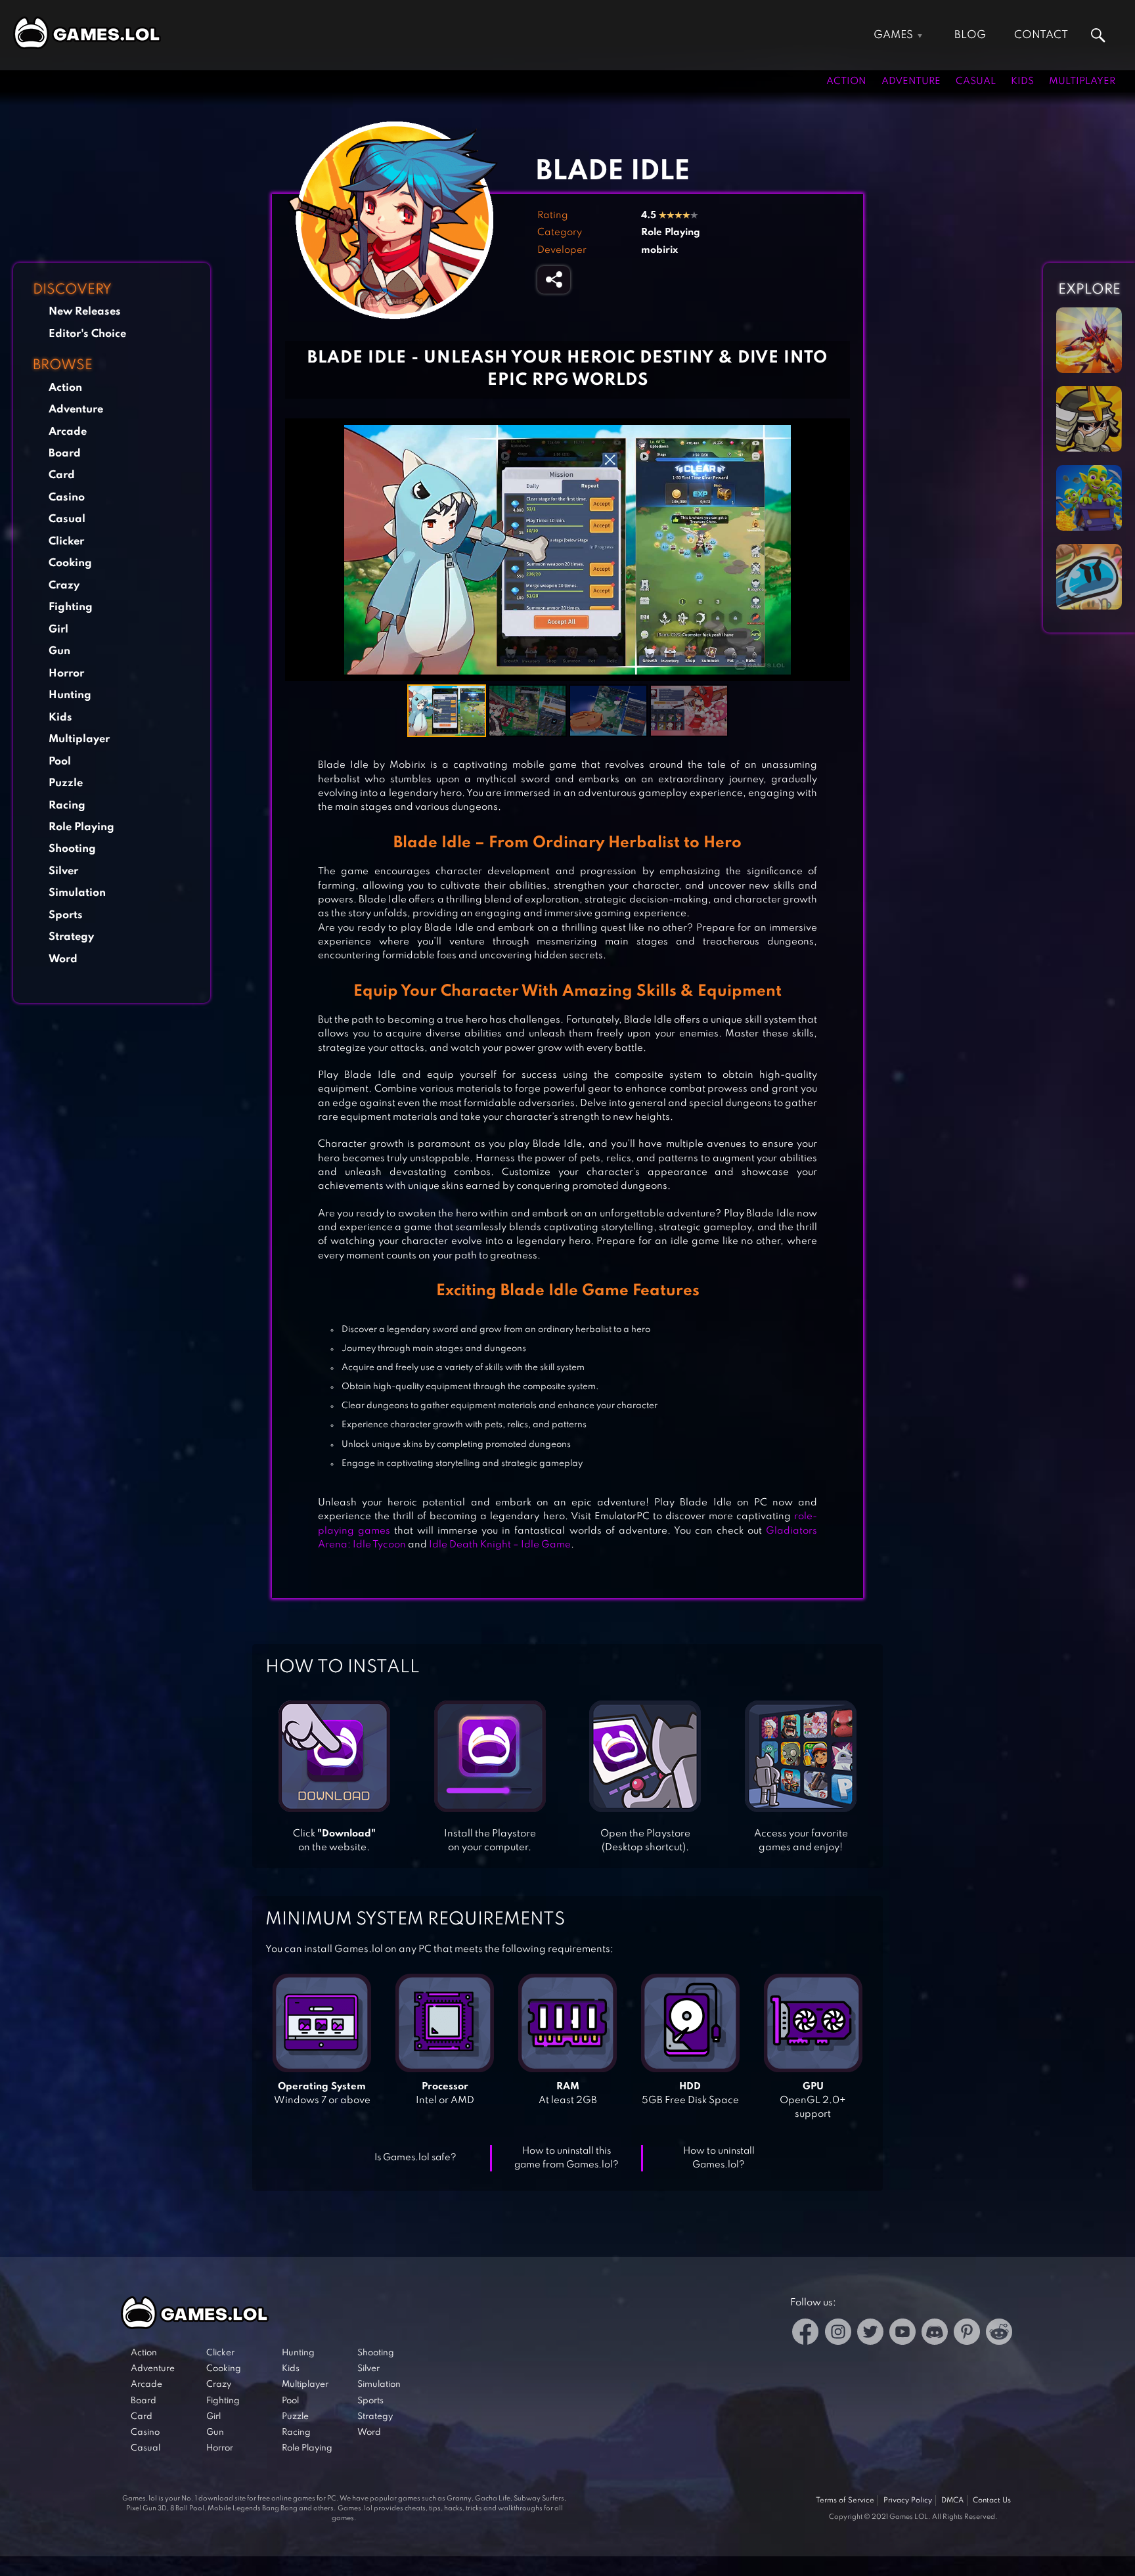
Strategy (71, 937)
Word (63, 959)
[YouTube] (902, 2334)
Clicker (66, 542)
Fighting (71, 607)
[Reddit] (999, 2334)
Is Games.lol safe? (415, 2158)
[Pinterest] (967, 2334)
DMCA (952, 2500)
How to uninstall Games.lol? (719, 2158)
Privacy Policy (908, 2500)
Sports (66, 915)
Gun (59, 651)
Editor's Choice (87, 334)
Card (62, 475)
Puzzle (66, 783)
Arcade (68, 432)
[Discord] (935, 2334)
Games (893, 35)
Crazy (64, 586)
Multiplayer (1082, 81)
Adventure (911, 81)
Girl (58, 630)
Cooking (70, 563)
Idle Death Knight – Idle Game (500, 1545)
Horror (66, 674)
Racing (67, 806)
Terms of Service (845, 2500)
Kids (1022, 81)
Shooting (72, 849)
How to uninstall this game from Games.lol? (567, 2158)
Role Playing (81, 827)
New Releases (85, 312)
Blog (970, 35)
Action (846, 81)
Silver (63, 871)
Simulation (77, 893)
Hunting (70, 695)
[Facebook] (806, 2334)
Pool (60, 762)
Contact (1041, 35)
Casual (976, 81)
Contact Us (992, 2500)
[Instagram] (838, 2334)
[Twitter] (870, 2334)
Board (65, 454)
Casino (67, 498)
